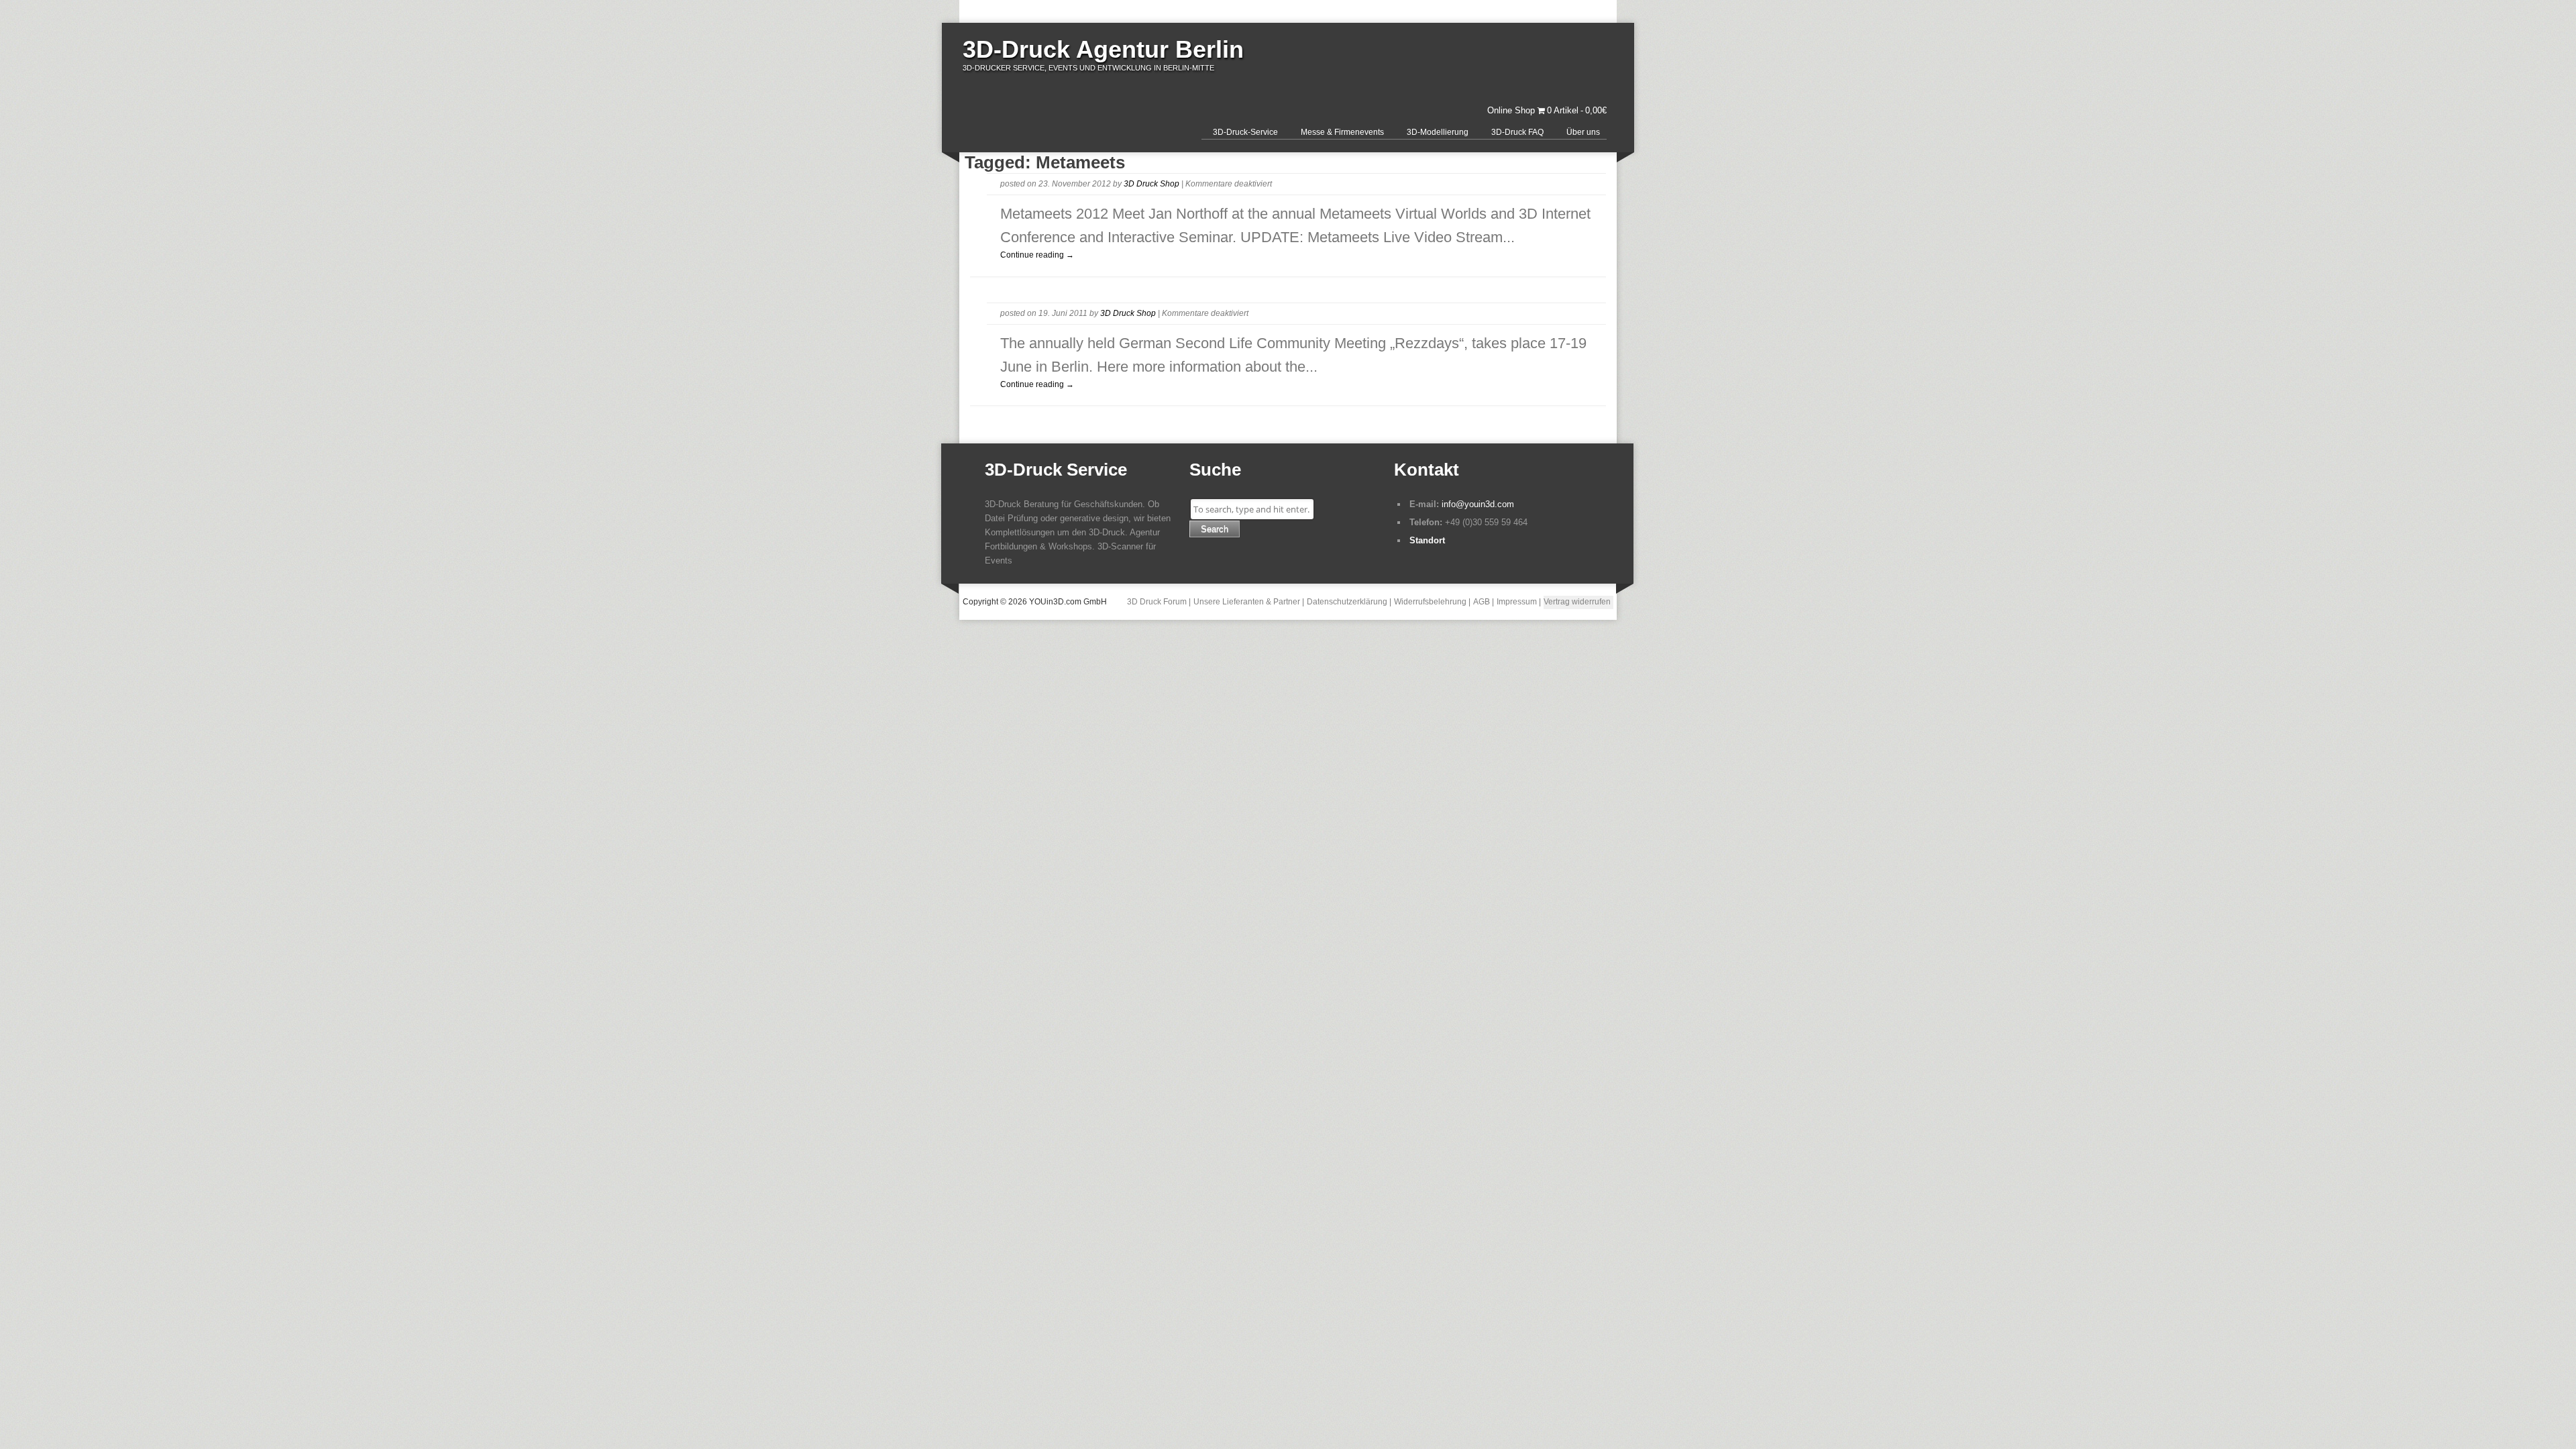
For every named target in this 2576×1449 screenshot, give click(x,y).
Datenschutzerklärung (1347, 602)
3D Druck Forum (1157, 602)
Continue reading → (1037, 255)
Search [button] (1215, 529)
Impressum (1517, 602)
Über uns (1583, 132)
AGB (1482, 602)
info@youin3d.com (1478, 504)
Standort (1427, 540)
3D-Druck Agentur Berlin (1103, 49)
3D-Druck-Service (1245, 132)
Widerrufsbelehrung (1430, 602)
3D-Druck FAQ (1517, 132)
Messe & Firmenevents (1342, 132)
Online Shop (1511, 110)
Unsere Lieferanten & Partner (1247, 602)
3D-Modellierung (1438, 132)
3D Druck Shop (1151, 184)
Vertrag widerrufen (1577, 602)
